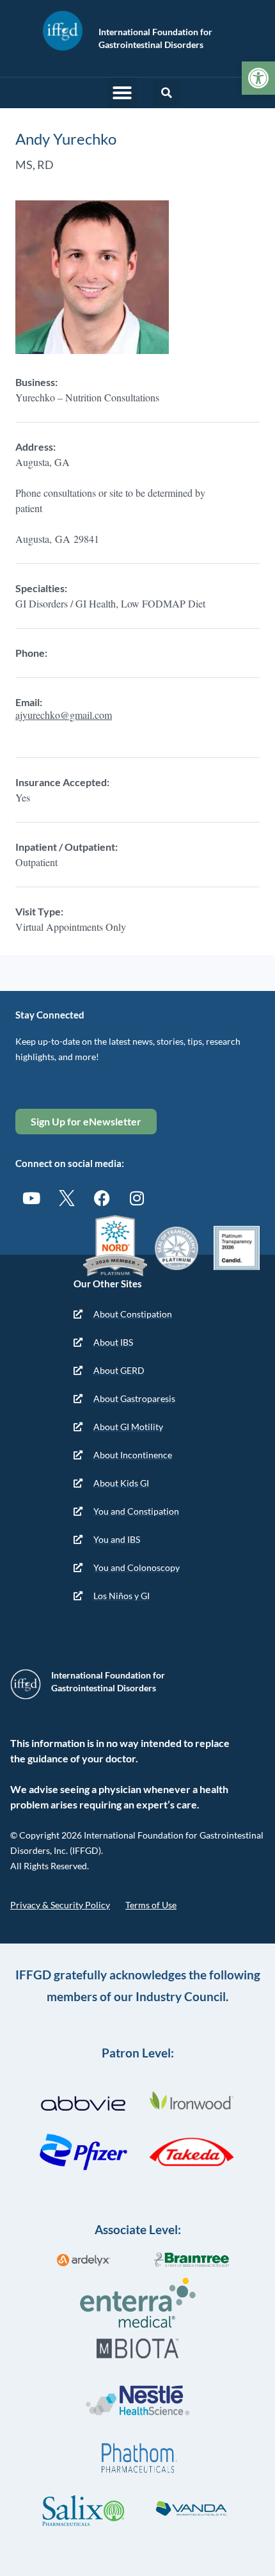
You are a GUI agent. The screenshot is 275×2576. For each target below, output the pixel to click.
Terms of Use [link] (151, 1905)
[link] (258, 78)
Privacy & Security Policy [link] (60, 1905)
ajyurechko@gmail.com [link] (64, 715)
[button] (122, 93)
